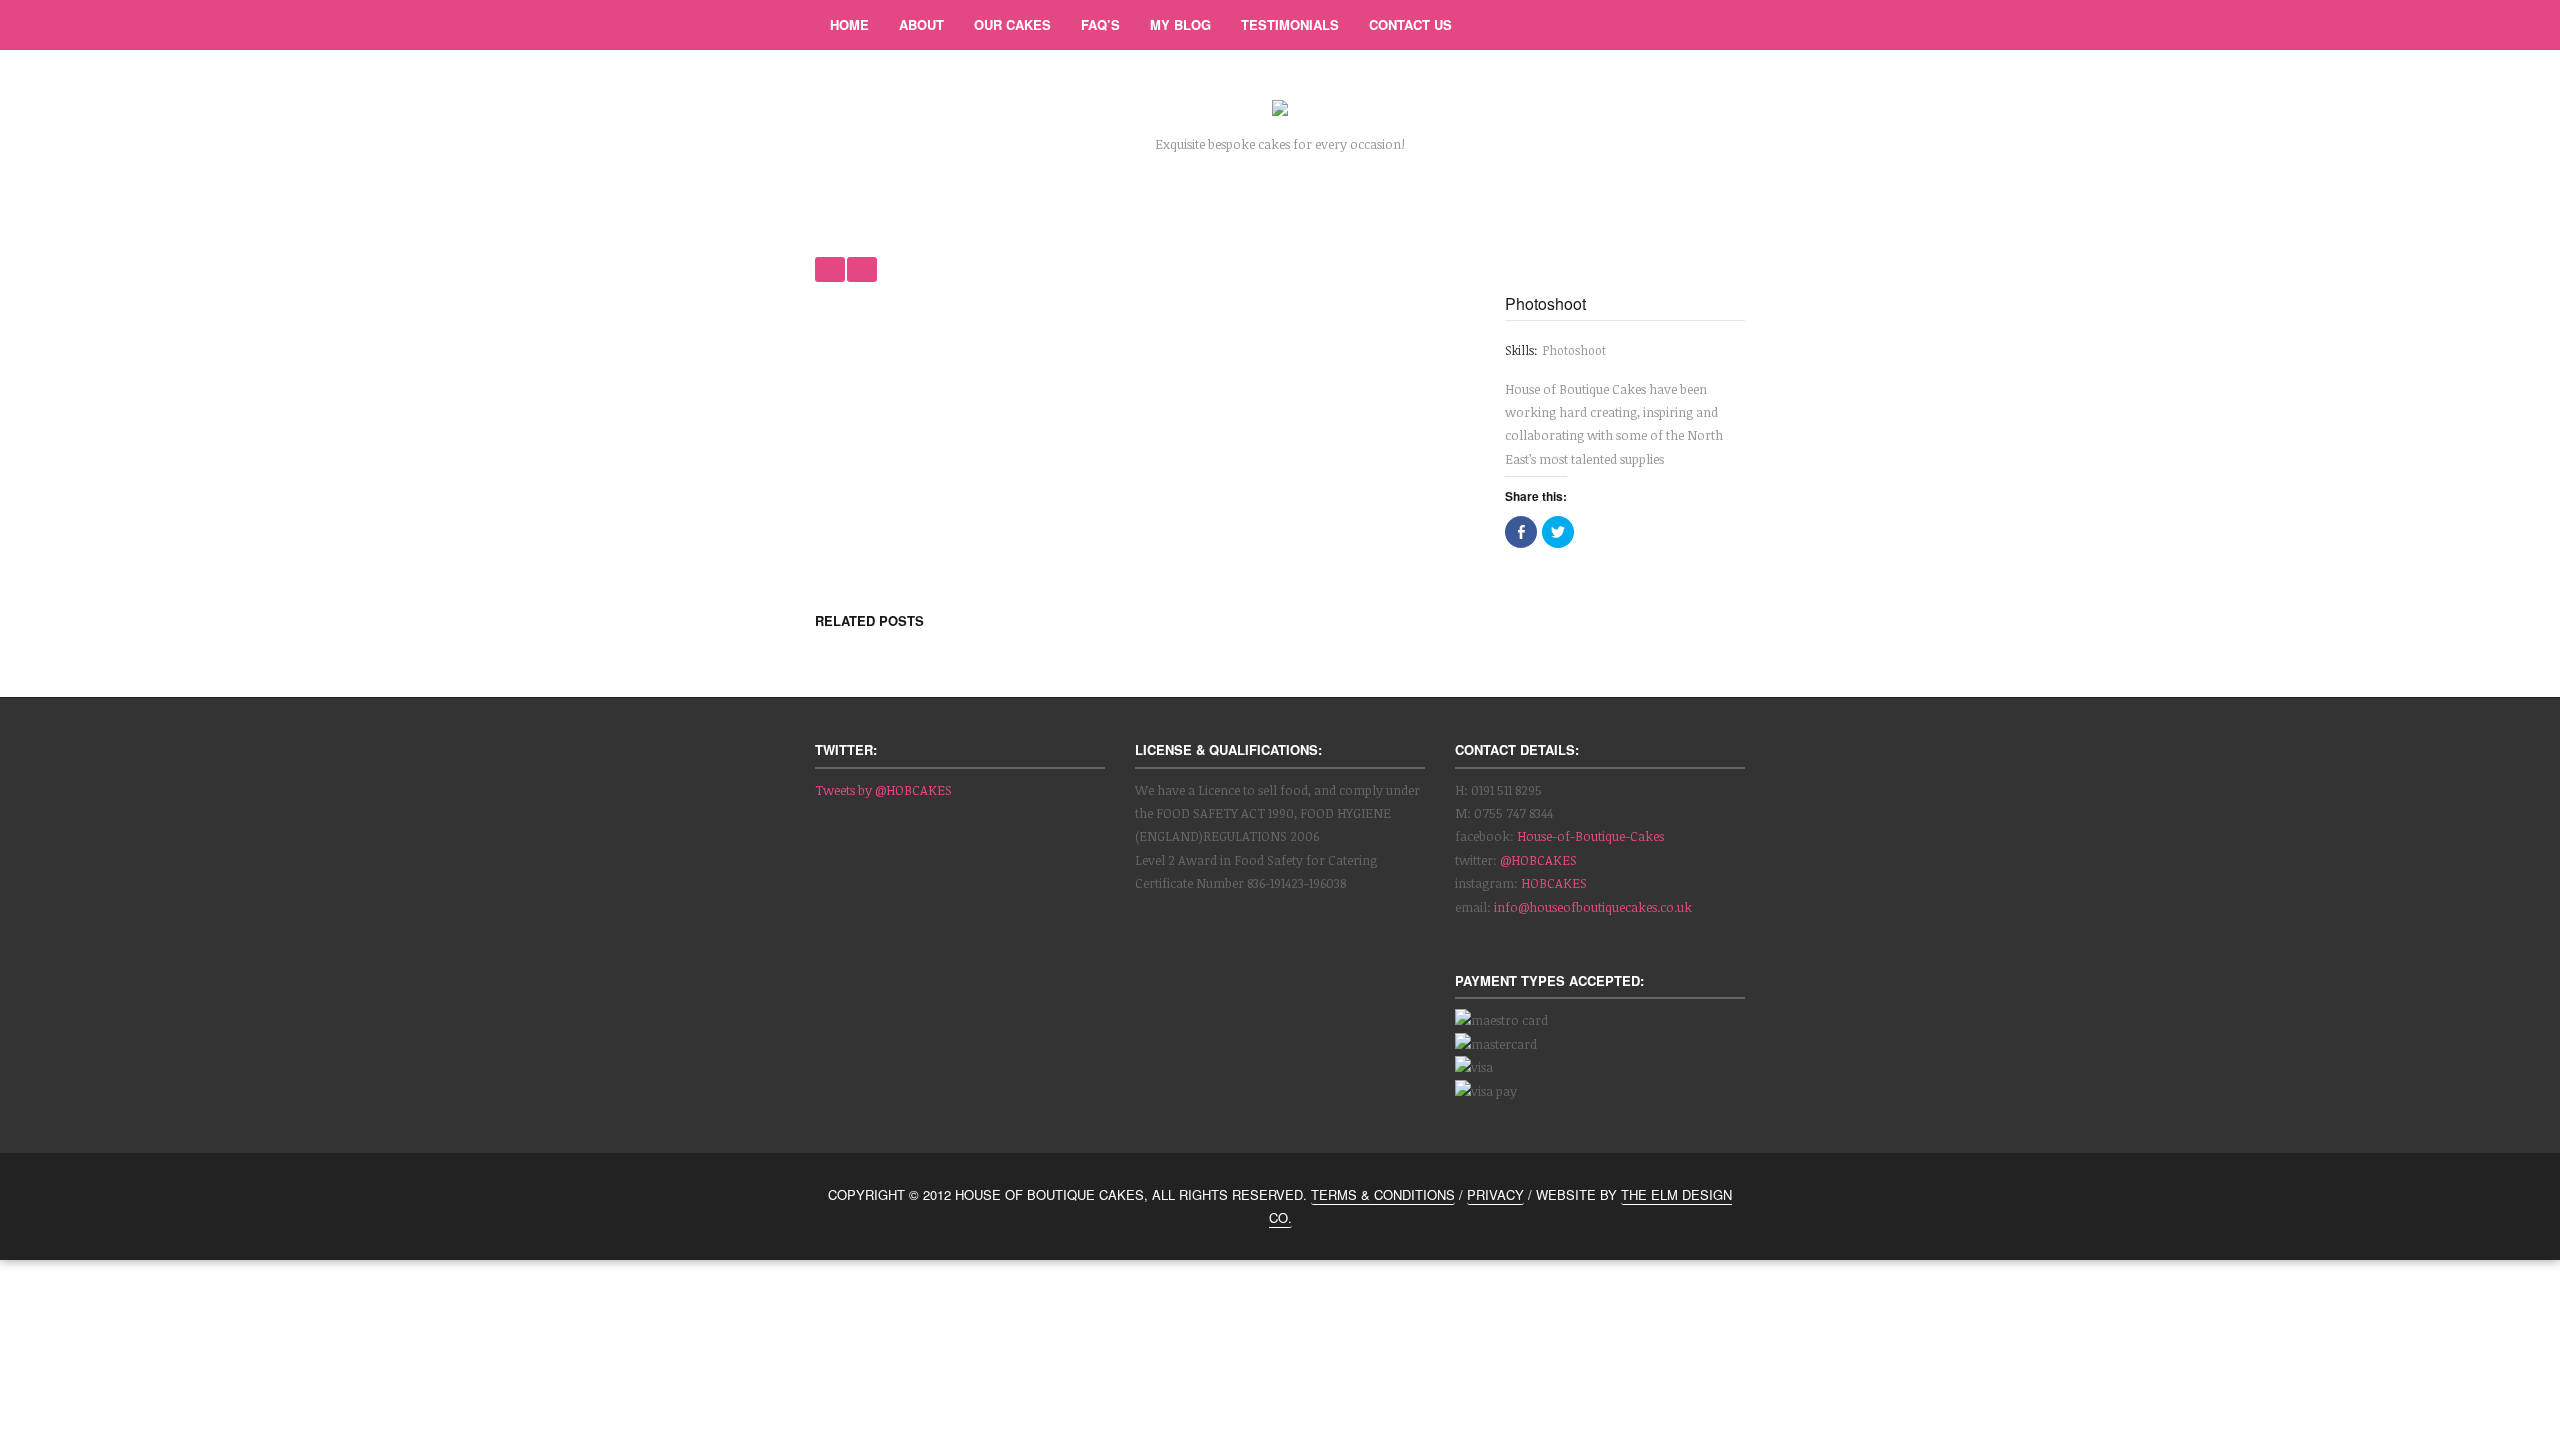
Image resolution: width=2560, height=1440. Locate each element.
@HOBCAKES (1538, 860)
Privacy (1495, 1194)
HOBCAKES (1554, 883)
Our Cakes (1012, 24)
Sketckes (830, 269)
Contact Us (1410, 24)
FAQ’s (1100, 24)
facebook (1670, 25)
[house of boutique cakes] (1280, 111)
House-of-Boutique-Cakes (1590, 836)
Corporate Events (862, 269)
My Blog (1180, 24)
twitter (1620, 25)
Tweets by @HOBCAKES (883, 790)
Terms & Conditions (1383, 1194)
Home (849, 24)
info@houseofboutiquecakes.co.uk (1593, 907)
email (1720, 25)
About (921, 24)
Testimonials (1290, 24)
